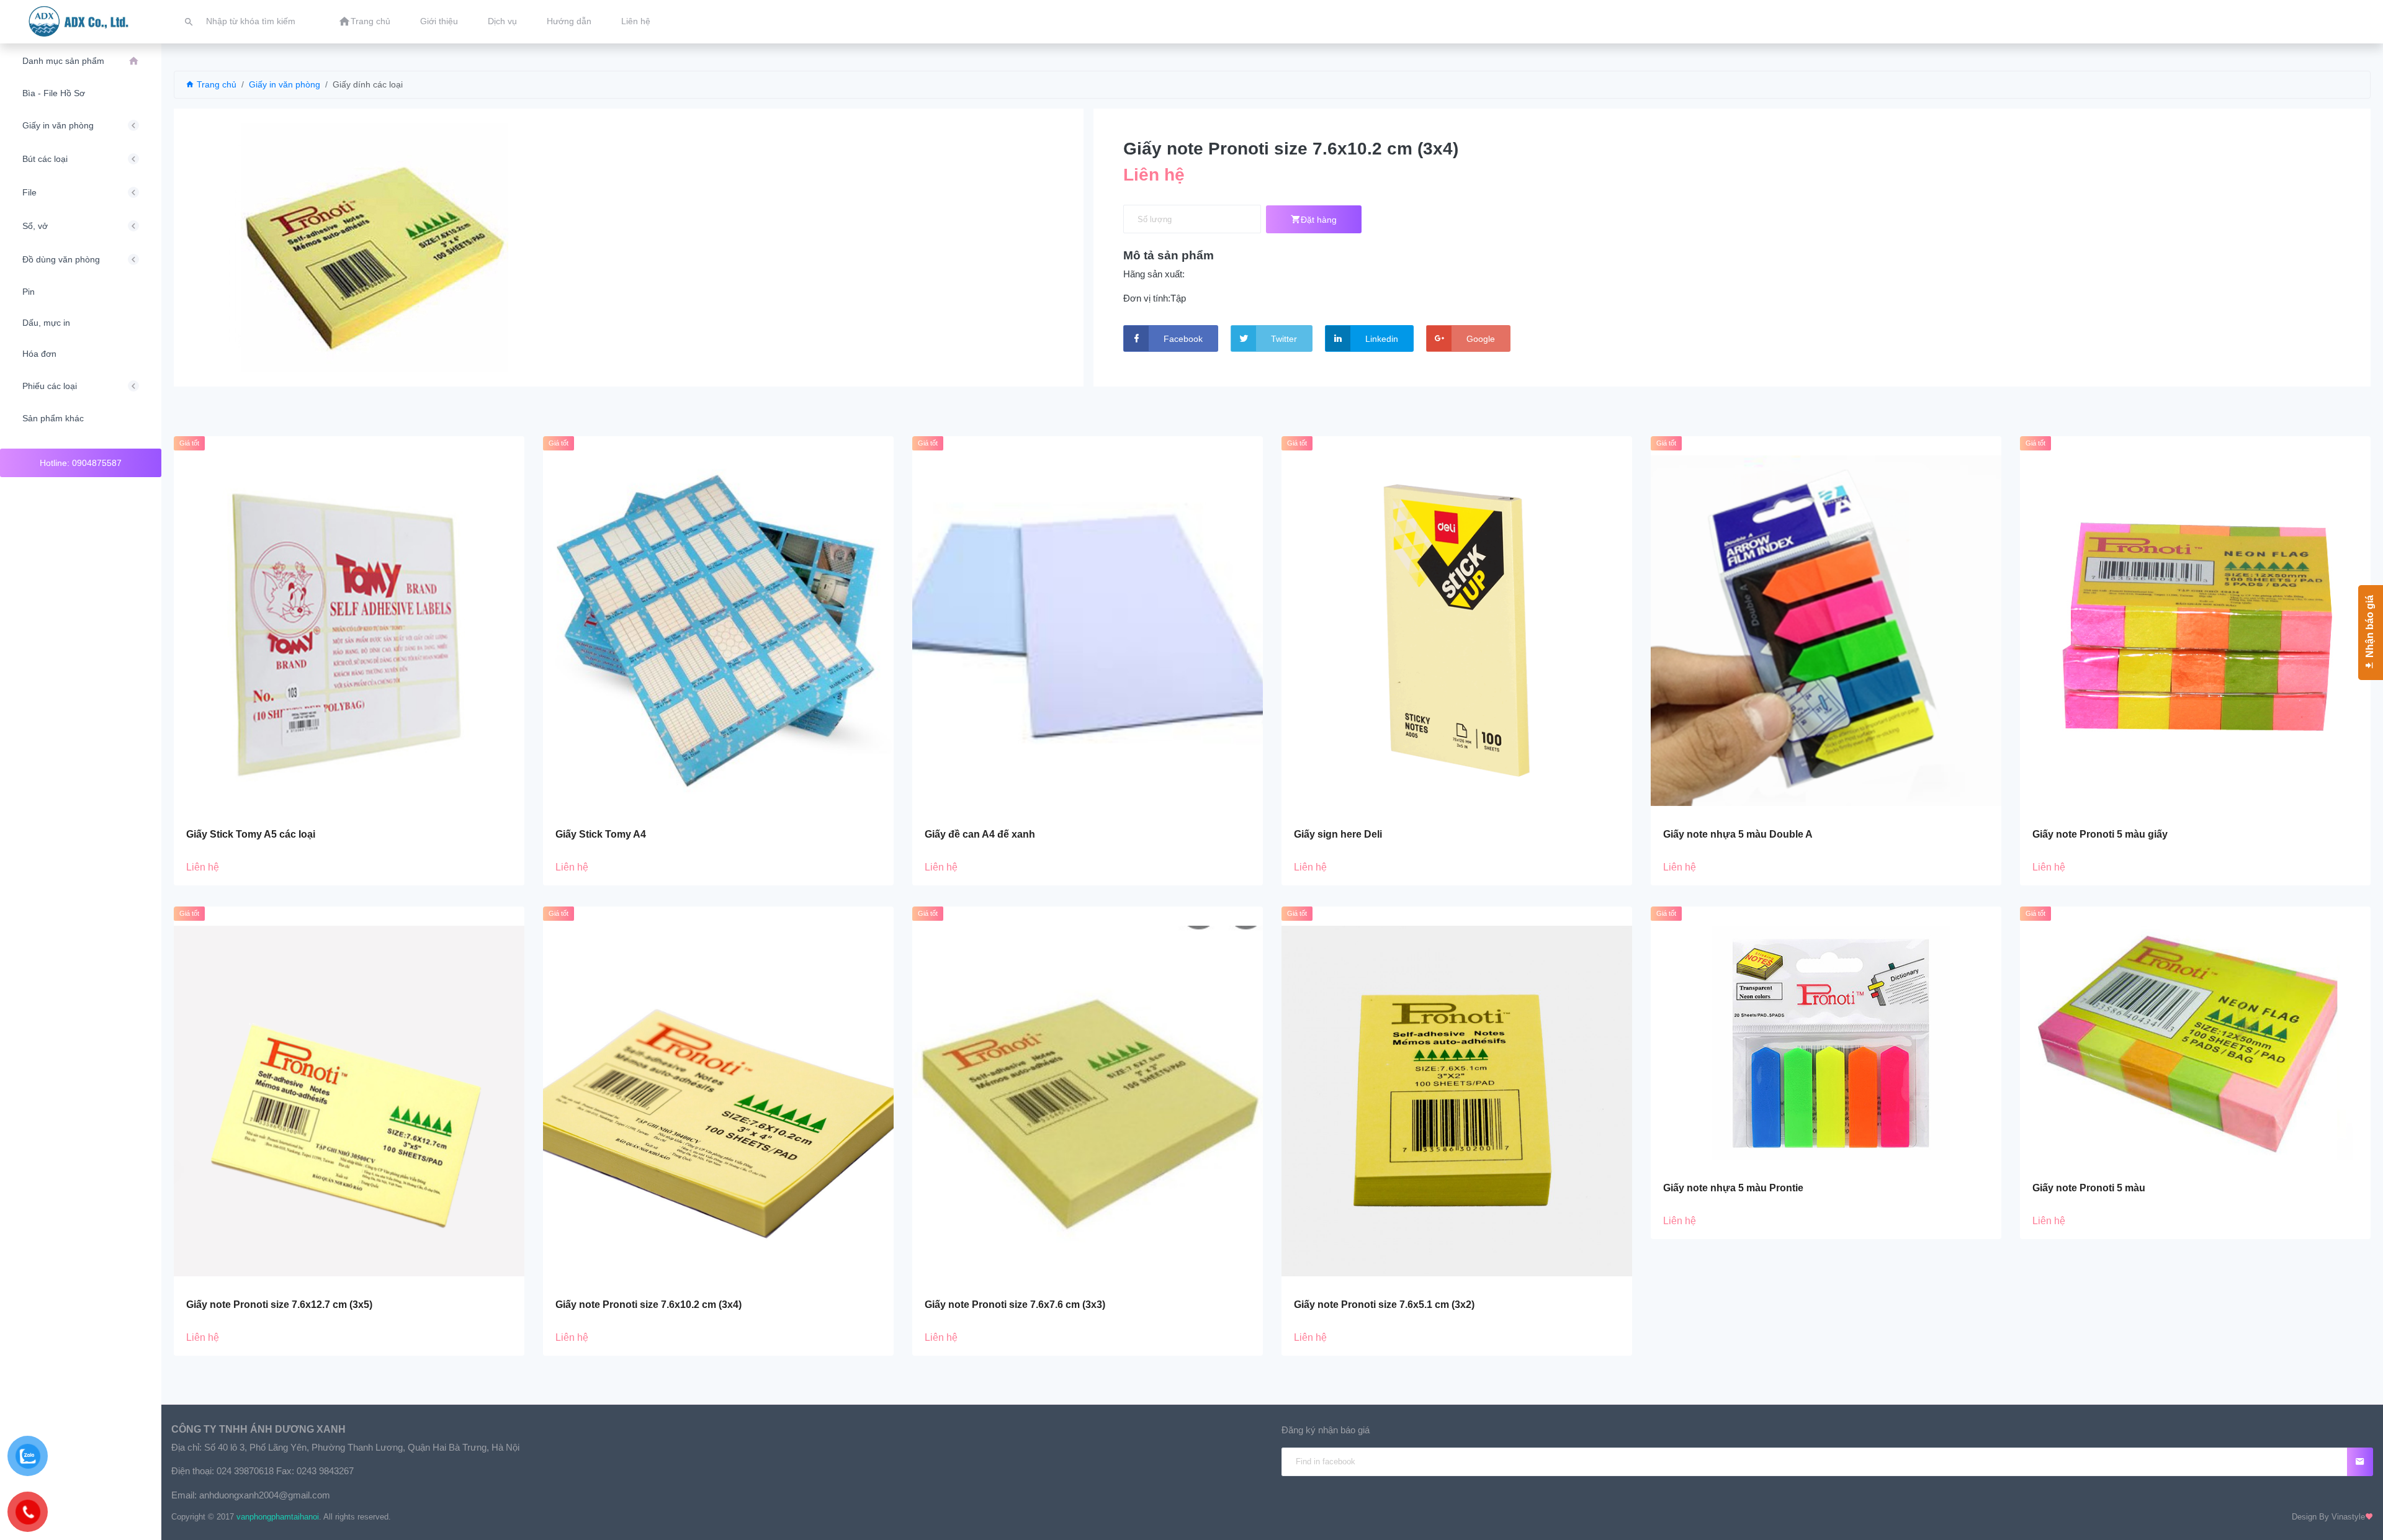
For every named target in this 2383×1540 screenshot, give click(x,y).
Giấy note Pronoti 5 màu (2089, 1188)
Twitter (1284, 339)
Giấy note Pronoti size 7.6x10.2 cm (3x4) (648, 1305)
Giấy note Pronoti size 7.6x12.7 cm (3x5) (279, 1305)
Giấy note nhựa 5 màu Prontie (1733, 1188)
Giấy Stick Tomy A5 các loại (251, 834)
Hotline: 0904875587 (81, 463)
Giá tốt (189, 443)
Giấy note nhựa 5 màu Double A (1738, 834)
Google (1481, 339)
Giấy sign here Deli (1338, 834)
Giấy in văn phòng (285, 84)
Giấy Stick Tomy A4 (601, 834)
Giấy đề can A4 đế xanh (980, 834)
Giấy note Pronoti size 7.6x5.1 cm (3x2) (1384, 1305)
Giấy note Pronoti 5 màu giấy (2100, 834)
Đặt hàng (1319, 220)
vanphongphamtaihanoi (278, 1517)
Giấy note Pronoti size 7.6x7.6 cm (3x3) (1015, 1305)
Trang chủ (215, 84)
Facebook (1183, 339)
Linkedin (1382, 339)
